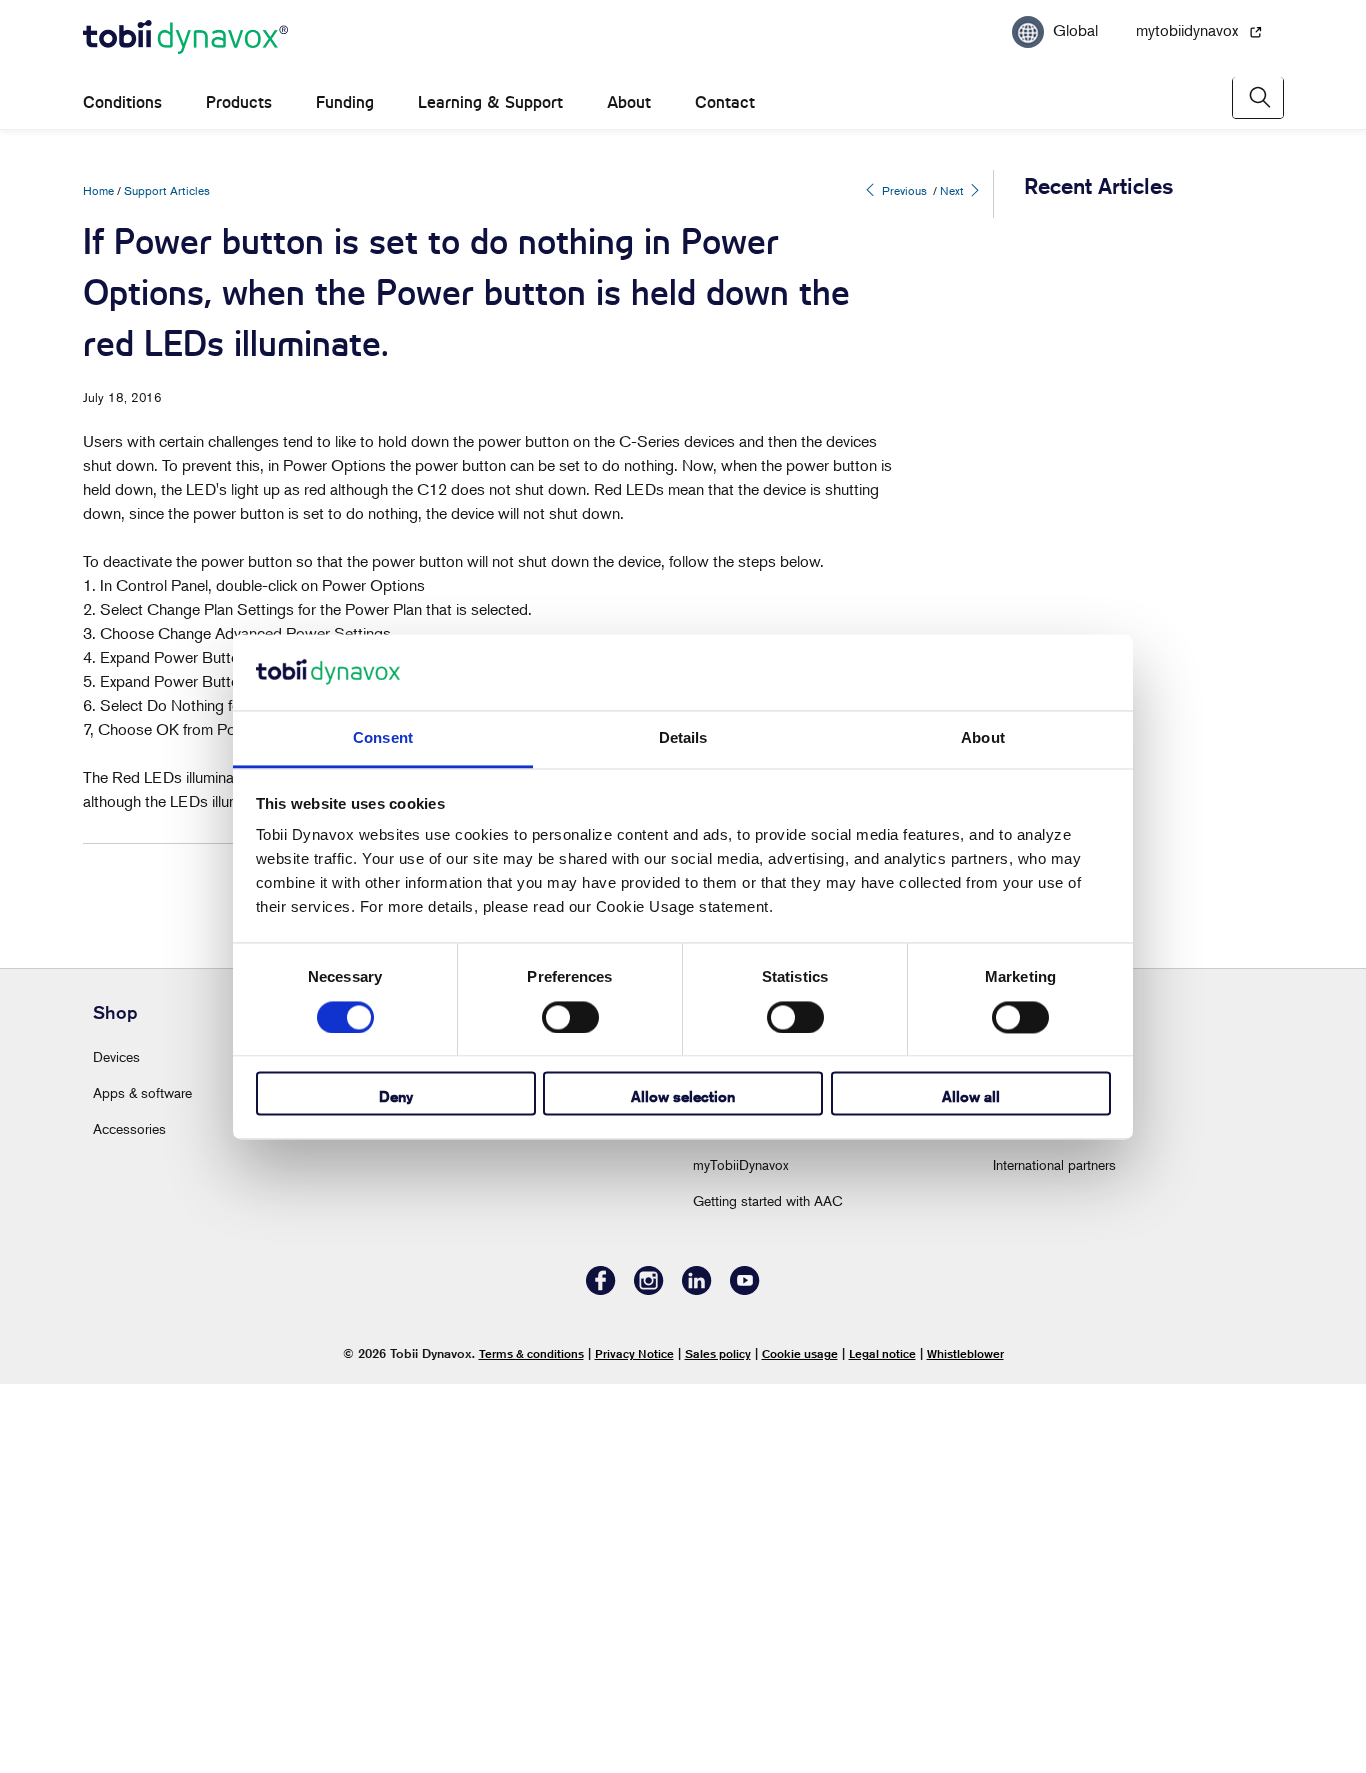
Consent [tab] (383, 738)
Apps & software (142, 1481)
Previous (903, 190)
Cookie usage (800, 1741)
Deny (396, 1097)
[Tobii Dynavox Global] (185, 38)
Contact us (1026, 1481)
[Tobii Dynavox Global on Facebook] (601, 1678)
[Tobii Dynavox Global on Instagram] (649, 1678)
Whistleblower (965, 1741)
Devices (116, 1445)
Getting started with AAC (768, 1589)
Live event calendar (749, 1481)
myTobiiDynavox (741, 1553)
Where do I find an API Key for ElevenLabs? (1116, 1267)
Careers (716, 1445)
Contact (725, 102)
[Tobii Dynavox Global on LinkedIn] (697, 1678)
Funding (345, 102)
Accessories (129, 1517)
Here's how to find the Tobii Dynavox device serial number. (1118, 476)
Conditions (122, 102)
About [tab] (983, 738)
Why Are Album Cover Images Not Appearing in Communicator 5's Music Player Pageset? (1109, 274)
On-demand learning (753, 1517)
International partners (1054, 1553)
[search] (1258, 97)
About (629, 102)
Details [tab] (683, 738)
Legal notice (882, 1741)
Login (409, 1445)
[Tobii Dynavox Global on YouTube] (745, 1678)
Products (239, 102)
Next (953, 190)
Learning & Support (490, 102)
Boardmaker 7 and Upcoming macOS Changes (1124, 573)
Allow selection (683, 1097)
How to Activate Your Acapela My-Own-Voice (1123, 380)
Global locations (1042, 1517)
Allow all (971, 1097)
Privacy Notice (634, 1741)
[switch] (570, 1017)
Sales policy (718, 1741)
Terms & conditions (531, 1741)
